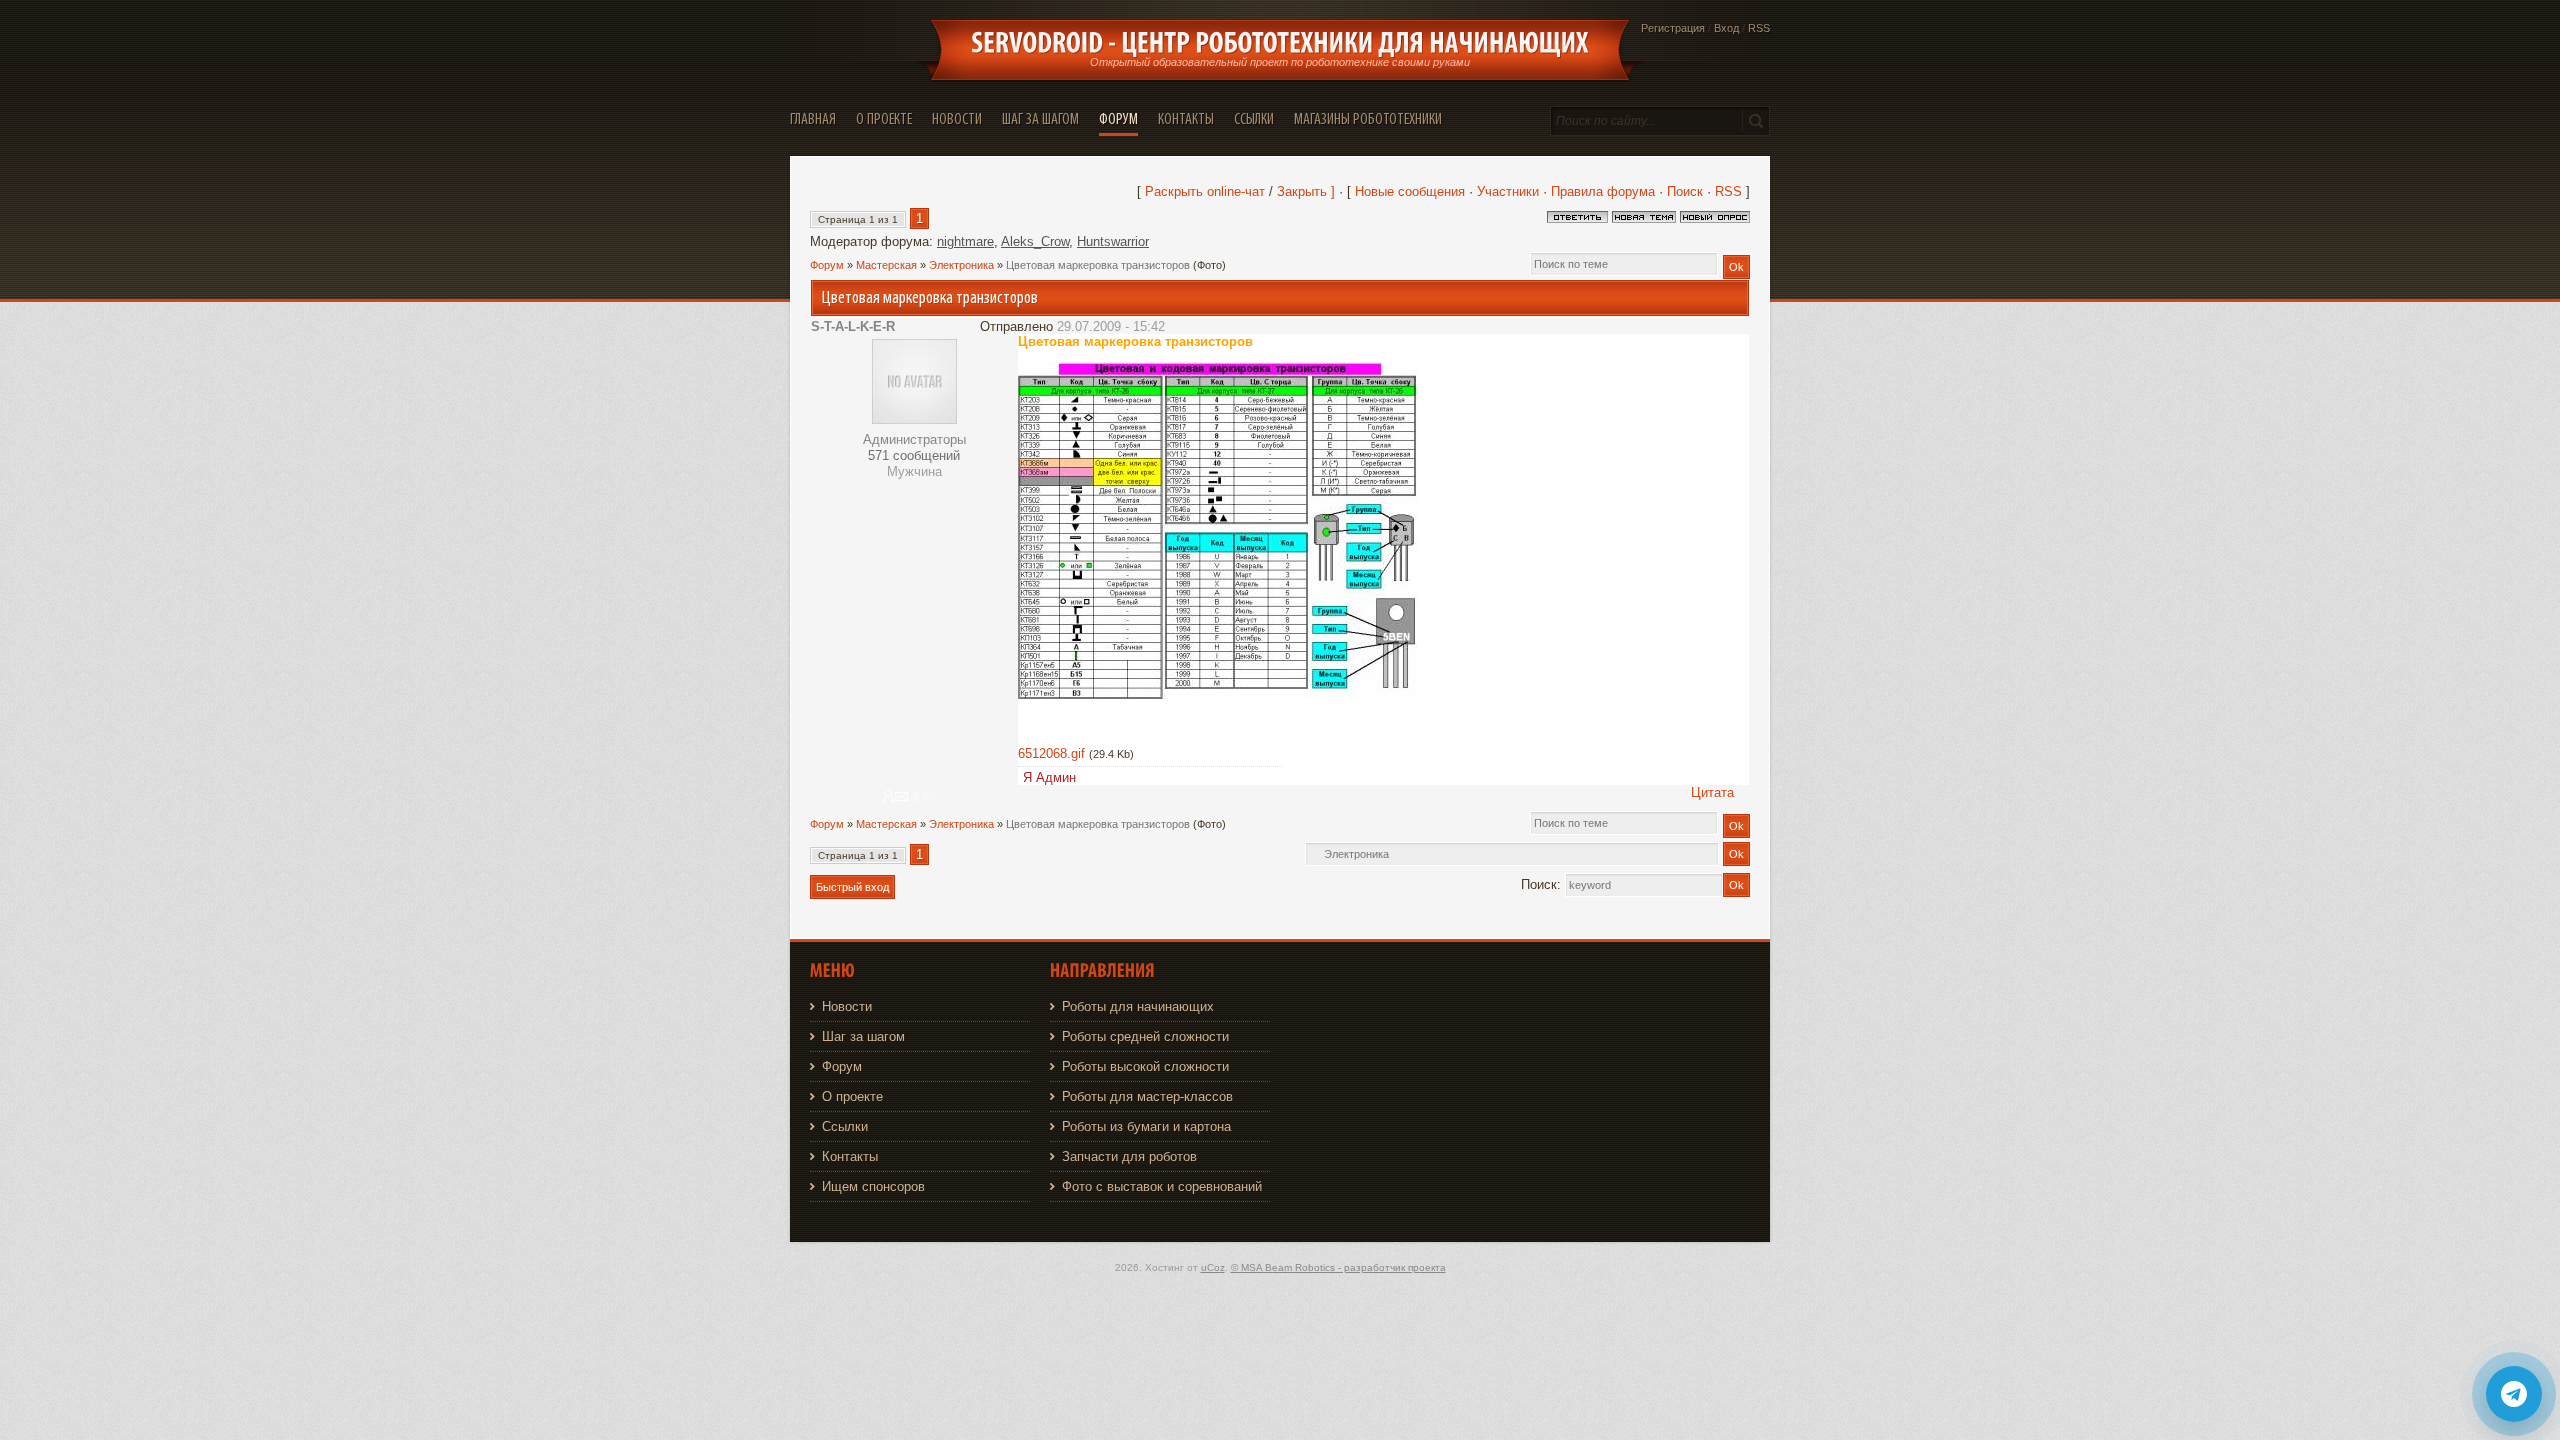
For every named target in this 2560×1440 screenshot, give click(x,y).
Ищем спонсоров (873, 1186)
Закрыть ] (1306, 191)
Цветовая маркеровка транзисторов (1098, 265)
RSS (1759, 28)
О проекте (852, 1096)
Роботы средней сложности (1145, 1036)
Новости (847, 1006)
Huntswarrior (1113, 241)
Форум (827, 265)
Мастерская (886, 265)
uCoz (1213, 1267)
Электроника (961, 265)
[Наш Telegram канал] (2514, 1394)
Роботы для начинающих (1138, 1006)
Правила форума (1603, 191)
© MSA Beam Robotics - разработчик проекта (1338, 1267)
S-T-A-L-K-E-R (853, 326)
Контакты (850, 1156)
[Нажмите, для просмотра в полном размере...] (1218, 695)
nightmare (965, 241)
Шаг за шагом (863, 1036)
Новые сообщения (1410, 191)
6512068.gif (1051, 753)
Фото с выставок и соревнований (1162, 1186)
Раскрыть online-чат (1207, 191)
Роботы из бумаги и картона (1146, 1126)
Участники (1508, 191)
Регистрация (1673, 28)
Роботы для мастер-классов (1147, 1096)
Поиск (1685, 191)
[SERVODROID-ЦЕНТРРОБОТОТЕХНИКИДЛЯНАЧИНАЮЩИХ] (1280, 43)
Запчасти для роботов (1129, 1156)
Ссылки (845, 1126)
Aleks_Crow (1035, 241)
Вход (1726, 28)
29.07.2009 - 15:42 (1111, 326)
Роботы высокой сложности (1145, 1066)
